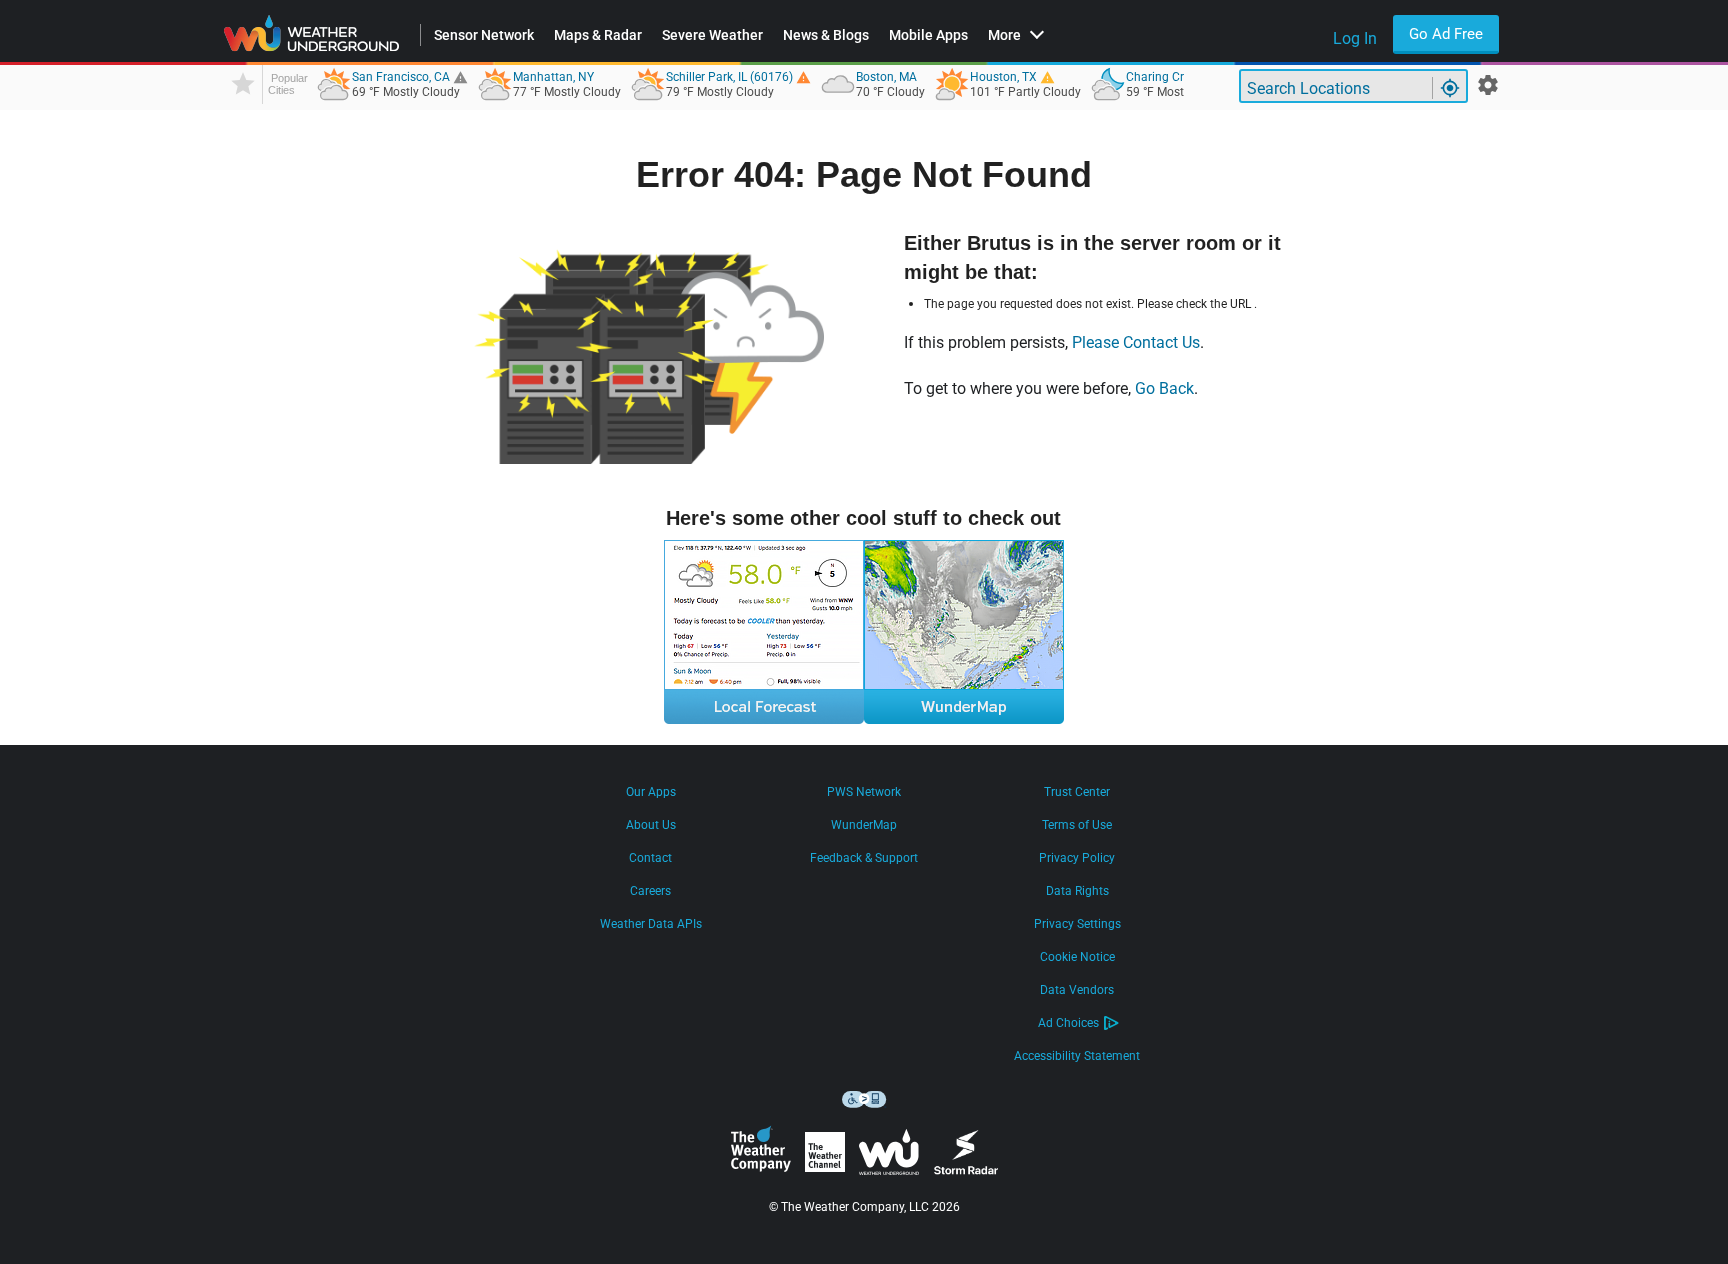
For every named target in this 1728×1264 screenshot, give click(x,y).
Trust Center (1077, 792)
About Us (651, 825)
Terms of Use (1077, 825)
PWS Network (864, 792)
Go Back (1164, 388)
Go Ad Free (1446, 34)
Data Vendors (1077, 990)
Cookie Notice (1077, 957)
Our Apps (651, 792)
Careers (650, 891)
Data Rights (1077, 891)
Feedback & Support (864, 858)
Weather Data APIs (651, 924)
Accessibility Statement (1077, 1056)
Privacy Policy (1077, 858)
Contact (650, 858)
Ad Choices (1068, 1023)
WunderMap (864, 825)
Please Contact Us (1136, 342)
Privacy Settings (1077, 924)
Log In (1355, 38)
